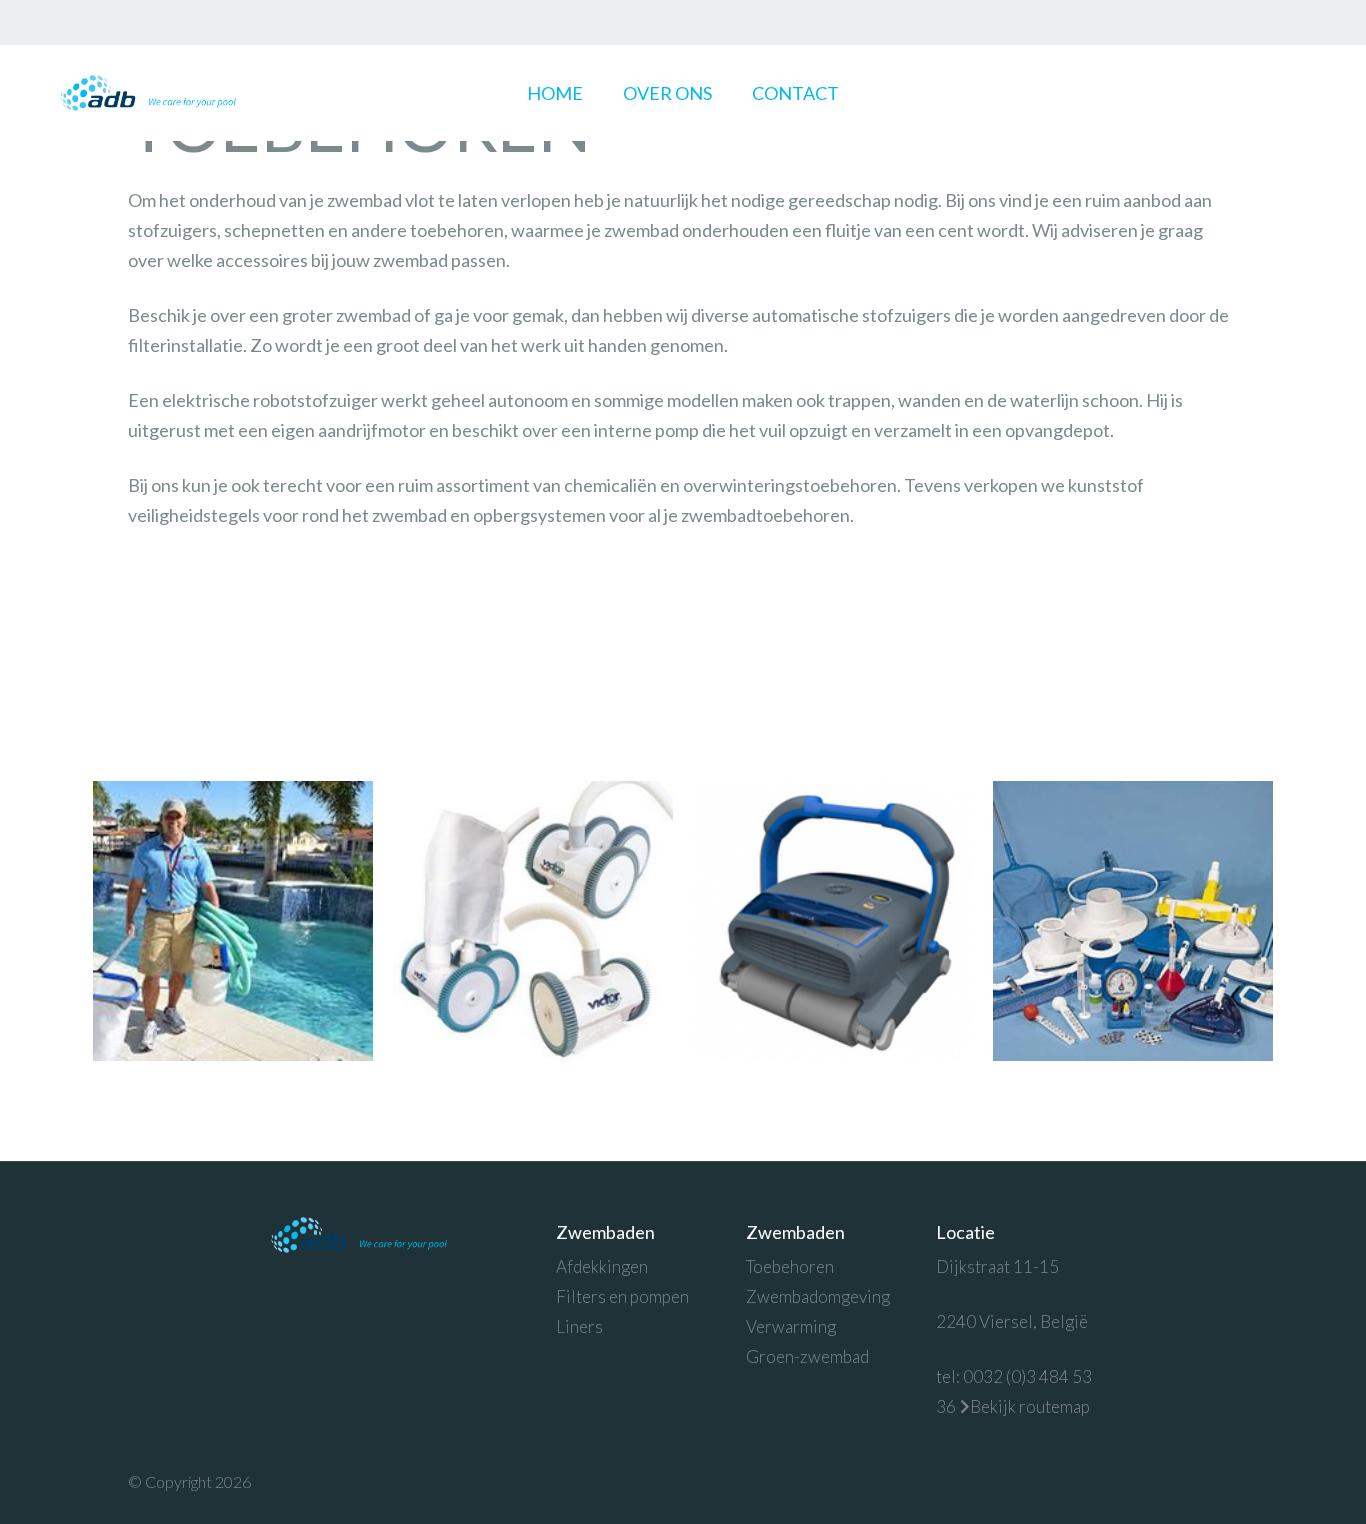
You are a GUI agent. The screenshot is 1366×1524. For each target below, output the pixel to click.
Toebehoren (790, 1266)
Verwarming (791, 1326)
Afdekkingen (602, 1266)
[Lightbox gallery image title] (233, 921)
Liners (579, 1326)
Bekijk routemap (1030, 1406)
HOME (555, 93)
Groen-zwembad (807, 1356)
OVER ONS (667, 93)
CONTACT (795, 93)
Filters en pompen (622, 1296)
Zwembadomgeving (818, 1296)
